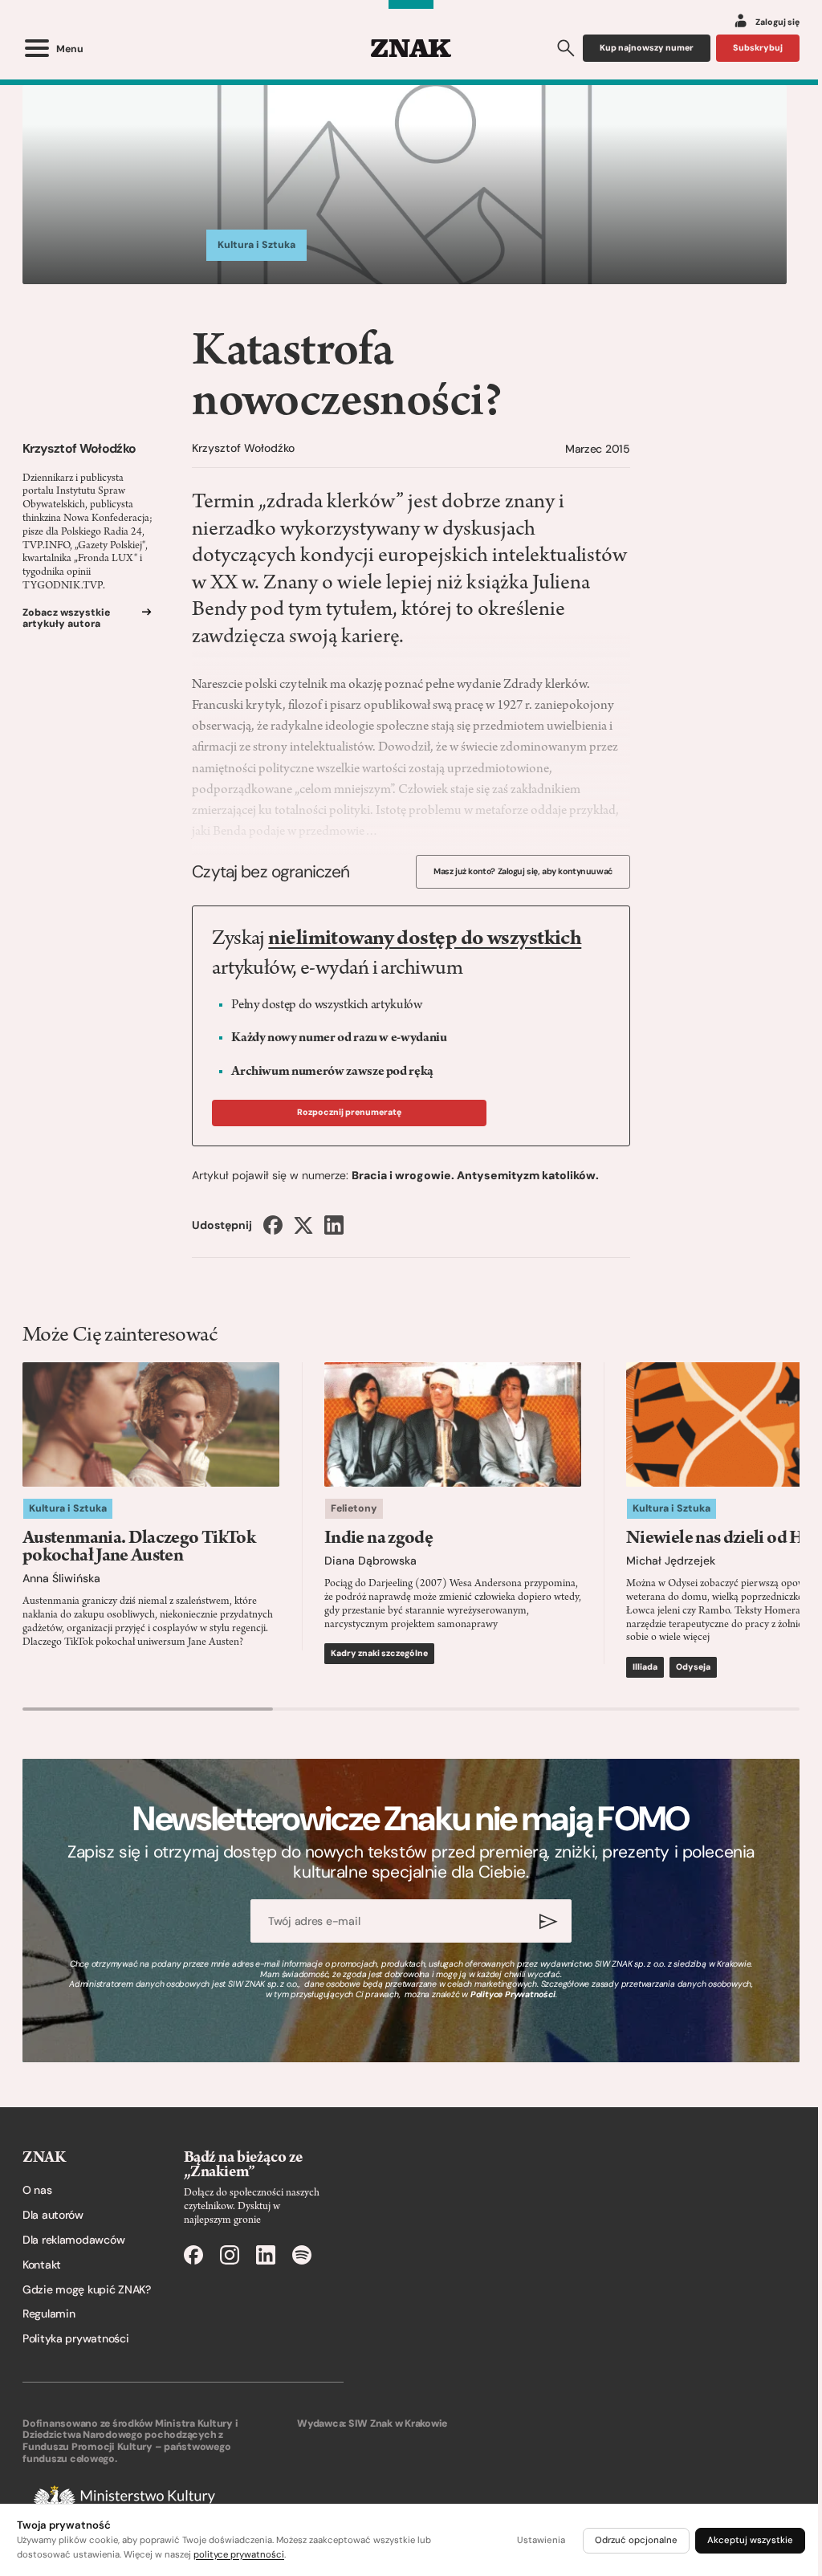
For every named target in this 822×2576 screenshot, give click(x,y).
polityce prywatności (239, 2555)
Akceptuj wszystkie (750, 2540)
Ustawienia (541, 2540)
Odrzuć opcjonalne (636, 2540)
